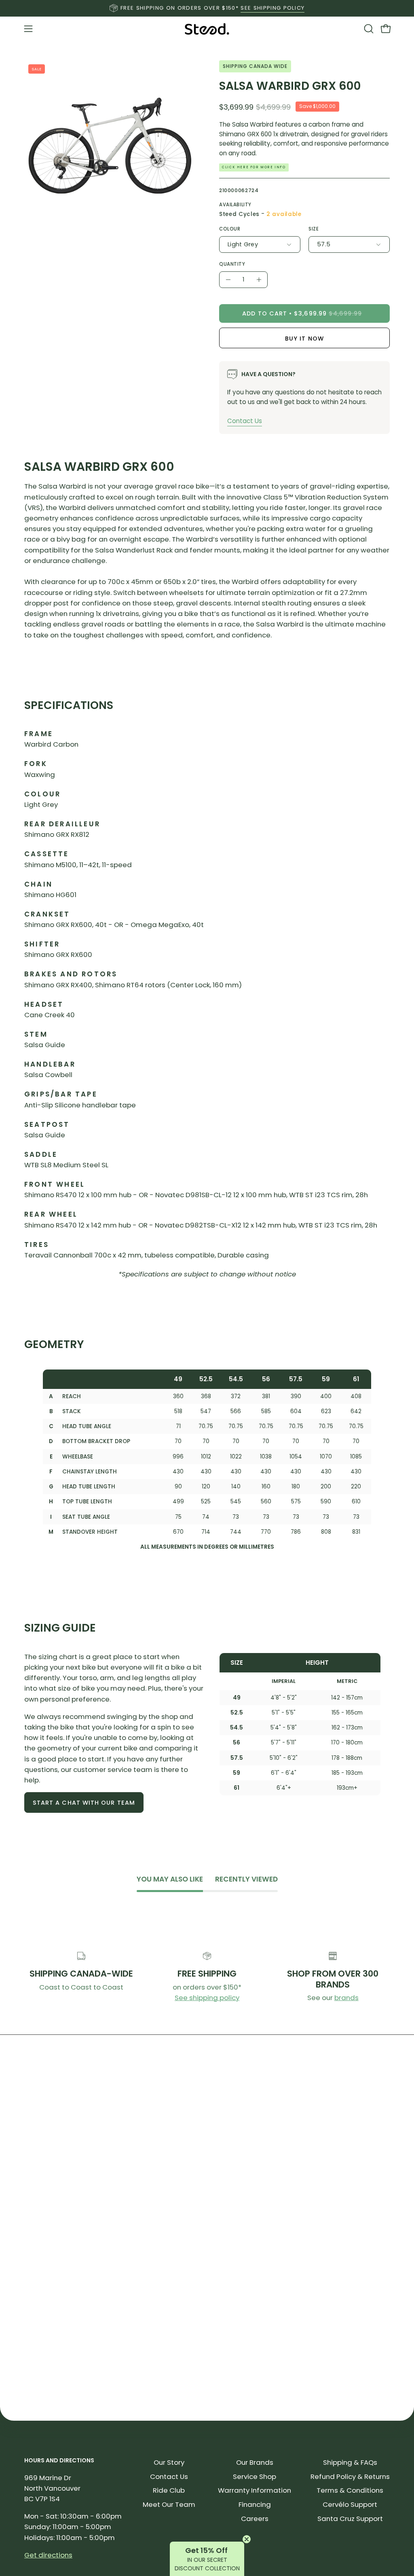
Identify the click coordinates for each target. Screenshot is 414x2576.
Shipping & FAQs (350, 2462)
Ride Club (169, 2490)
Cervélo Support (350, 2504)
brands (346, 1998)
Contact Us (245, 421)
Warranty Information (255, 2490)
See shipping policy (207, 1998)
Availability (235, 205)
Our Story (169, 2462)
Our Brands (255, 2462)
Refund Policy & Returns (350, 2477)
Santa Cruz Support (350, 2519)
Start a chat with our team (84, 1803)
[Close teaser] (247, 2539)
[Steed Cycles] (207, 29)
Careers (255, 2519)
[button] (368, 29)
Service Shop (255, 2477)
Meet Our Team (169, 2504)
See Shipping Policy (272, 8)
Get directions (48, 2555)
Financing (255, 2504)
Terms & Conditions (350, 2490)
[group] (207, 8)
